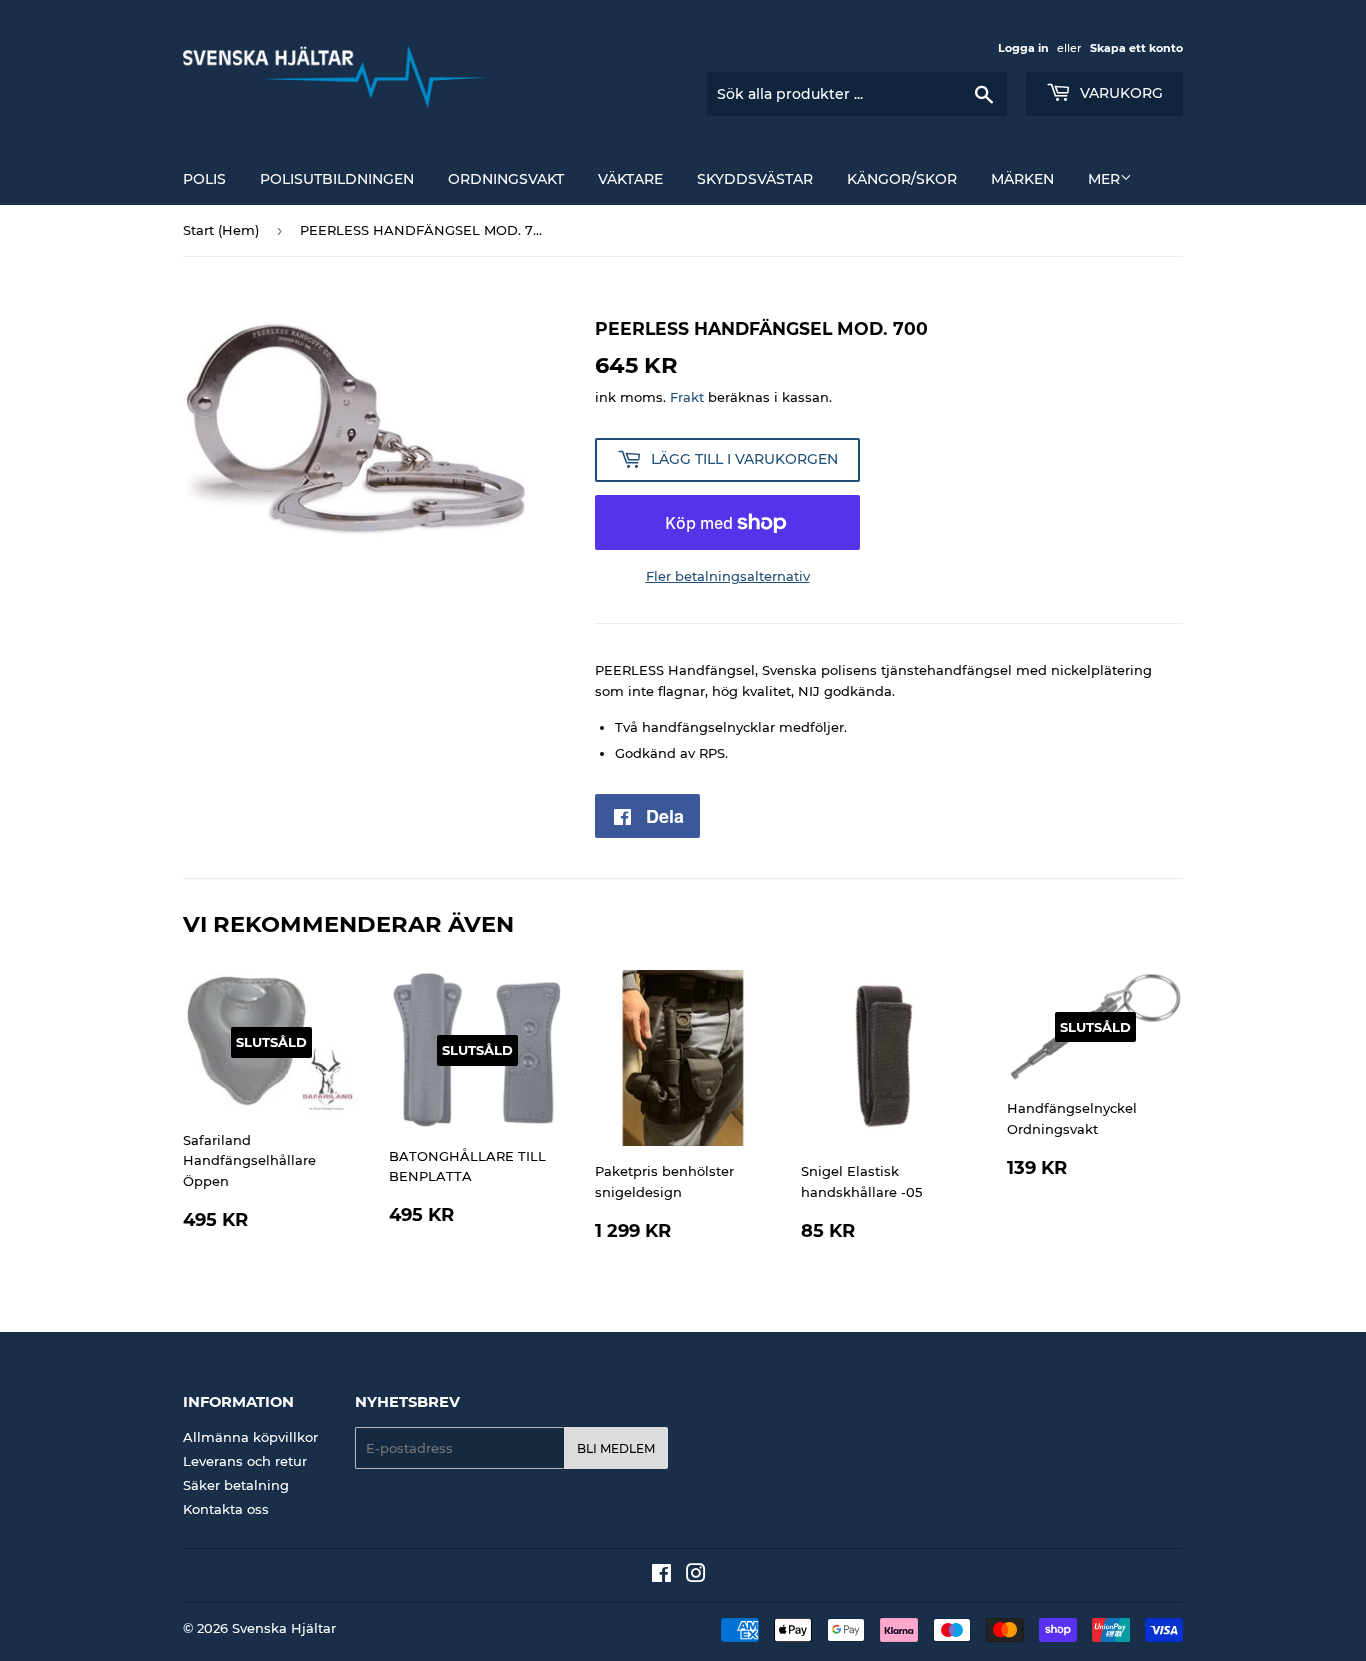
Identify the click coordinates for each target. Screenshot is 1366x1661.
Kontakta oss (226, 1509)
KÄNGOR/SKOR (902, 179)
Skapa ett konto (1136, 48)
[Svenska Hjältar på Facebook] (661, 1576)
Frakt (687, 397)
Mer (1104, 179)
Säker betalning (236, 1485)
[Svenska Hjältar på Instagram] (696, 1576)
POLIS (204, 179)
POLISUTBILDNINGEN (337, 179)
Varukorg (1119, 93)
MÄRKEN (1022, 179)
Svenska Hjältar (284, 1628)
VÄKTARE (630, 179)
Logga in (1023, 48)
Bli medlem (616, 1448)
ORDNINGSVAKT (506, 179)
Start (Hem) (221, 230)
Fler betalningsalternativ (728, 576)
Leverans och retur (245, 1461)
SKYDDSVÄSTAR (755, 179)
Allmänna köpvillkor (250, 1437)
